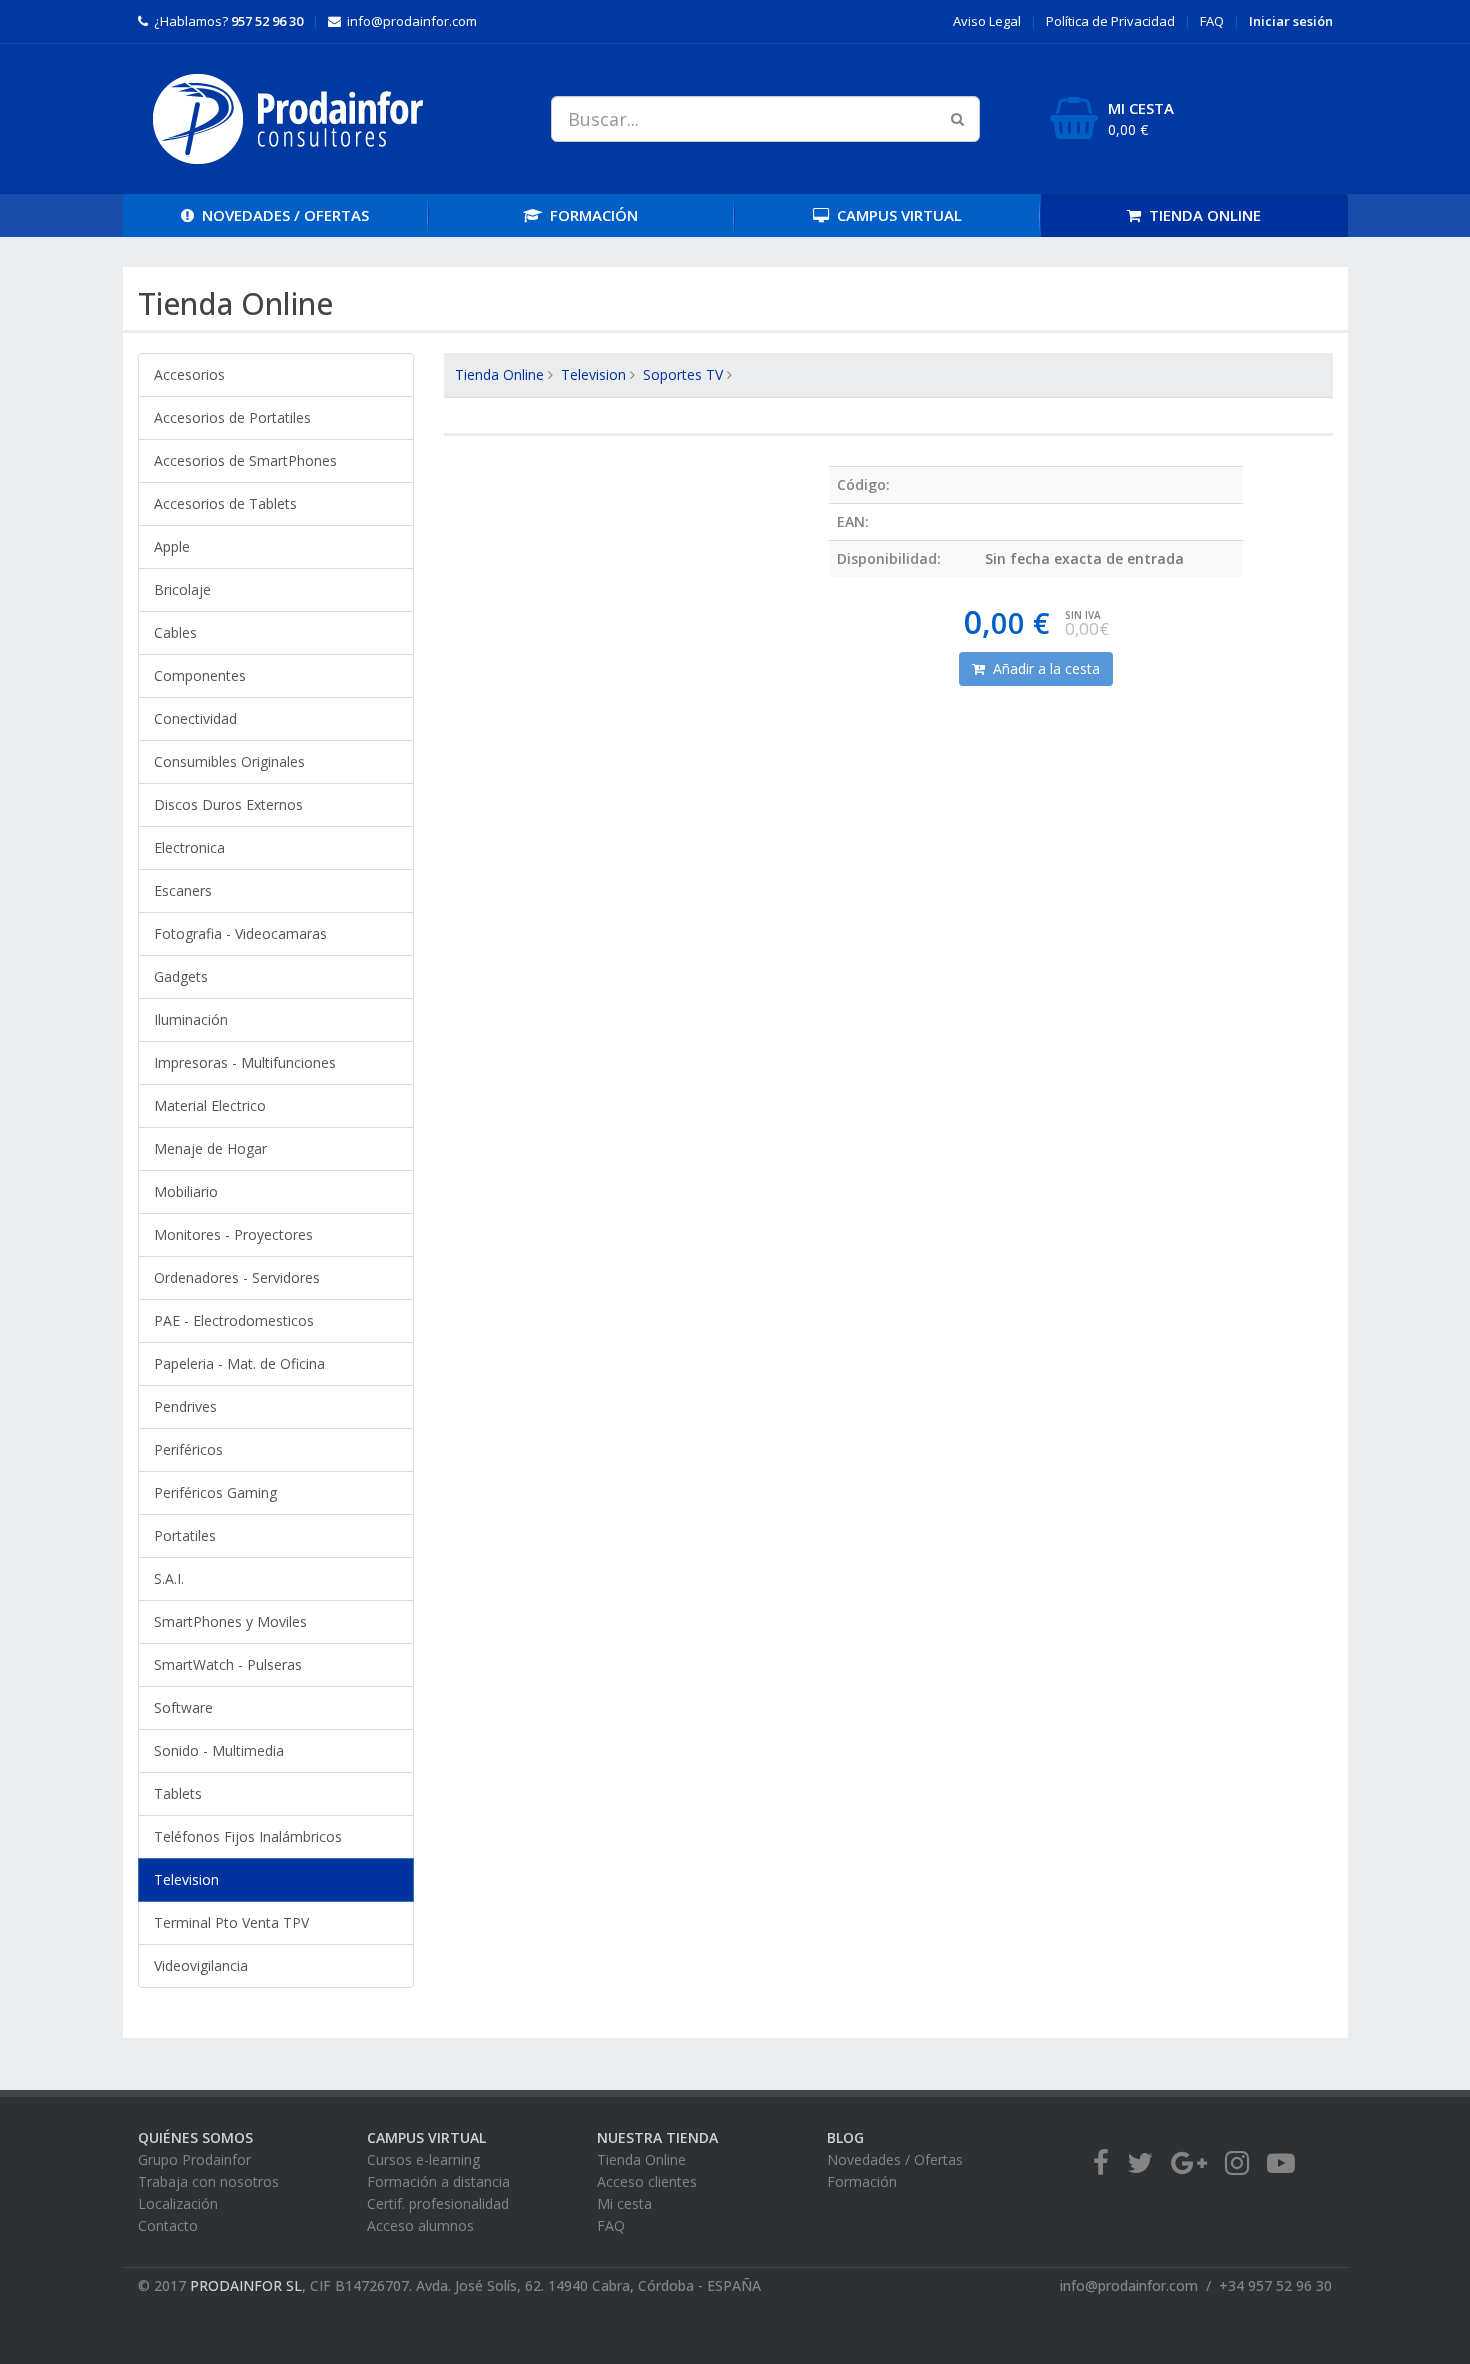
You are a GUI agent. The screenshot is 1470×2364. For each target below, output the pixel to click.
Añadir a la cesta (1042, 668)
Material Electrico (210, 1105)
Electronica (189, 847)
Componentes (200, 675)
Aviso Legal (987, 21)
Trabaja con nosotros (208, 2181)
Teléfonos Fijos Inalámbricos (248, 1836)
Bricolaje (182, 589)
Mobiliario (186, 1191)
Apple (172, 546)
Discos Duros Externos (228, 804)
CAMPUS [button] (895, 215)
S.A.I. (169, 1578)
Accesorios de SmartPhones (245, 460)
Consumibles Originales (229, 761)
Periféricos (188, 1449)
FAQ (1212, 21)
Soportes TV (683, 374)
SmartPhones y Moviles (230, 1621)
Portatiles (185, 1535)
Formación (862, 2181)
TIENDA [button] (1201, 215)
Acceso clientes (647, 2181)
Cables (175, 632)
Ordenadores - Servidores (237, 1277)
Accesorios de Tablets (225, 503)
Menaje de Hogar (210, 1148)
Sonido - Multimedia (219, 1750)
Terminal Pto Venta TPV (231, 1922)
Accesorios (189, 374)
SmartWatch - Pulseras (228, 1664)
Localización (178, 2203)
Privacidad (1110, 21)
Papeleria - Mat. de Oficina (239, 1363)
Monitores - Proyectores (233, 1234)
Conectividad (195, 718)
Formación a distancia (438, 2181)
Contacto (168, 2225)
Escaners (183, 890)
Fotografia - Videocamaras (240, 933)
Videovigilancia (201, 1965)
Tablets (178, 1793)
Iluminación (191, 1019)
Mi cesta (624, 2203)
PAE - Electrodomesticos (234, 1320)
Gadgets (181, 976)
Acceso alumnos (420, 2225)
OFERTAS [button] (285, 215)
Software (183, 1707)
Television (186, 1879)
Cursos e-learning (423, 2159)
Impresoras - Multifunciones (245, 1062)
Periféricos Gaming (215, 1492)
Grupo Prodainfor (194, 2159)
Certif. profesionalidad (438, 2203)
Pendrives (185, 1406)
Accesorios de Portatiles (232, 417)
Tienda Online (499, 374)
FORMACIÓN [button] (590, 215)
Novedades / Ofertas (895, 2159)
